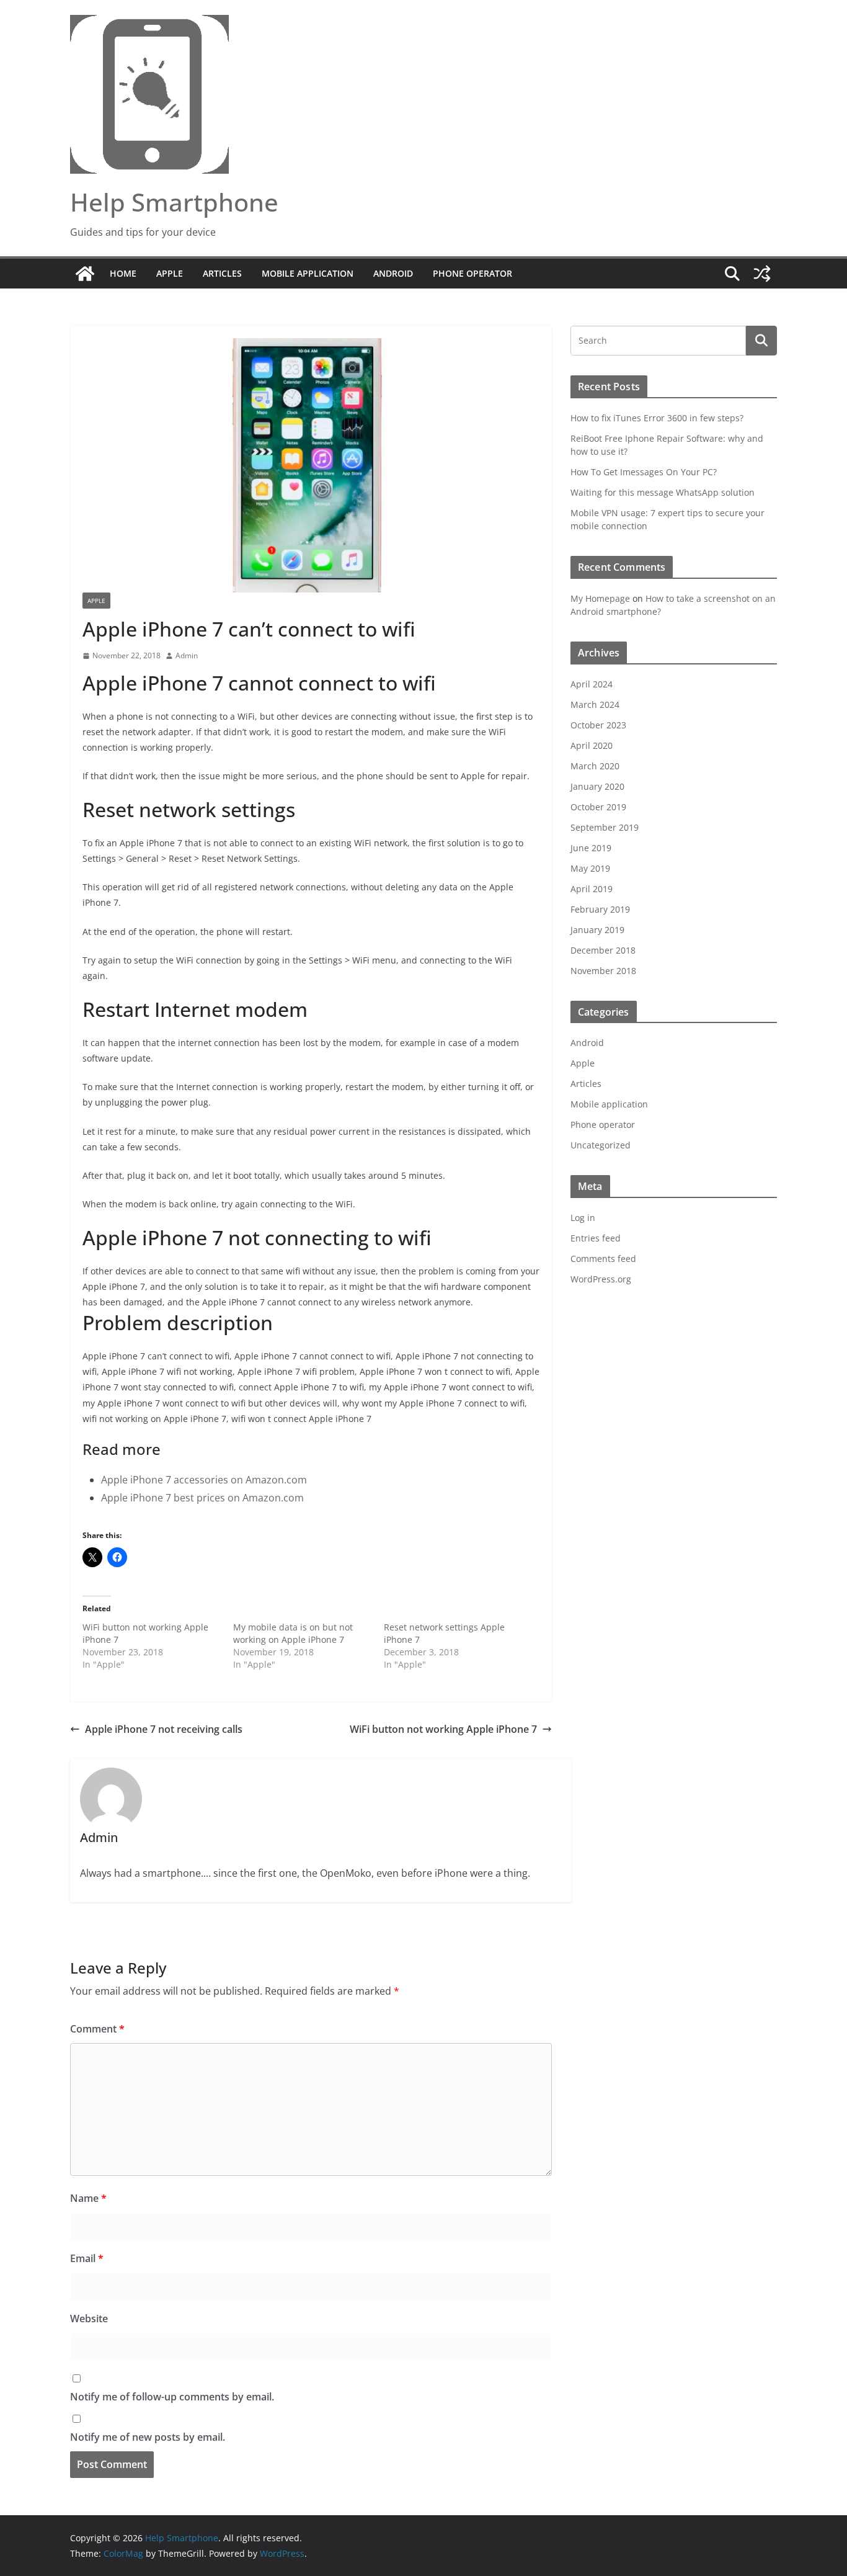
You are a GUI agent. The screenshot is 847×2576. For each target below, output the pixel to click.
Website (89, 2319)
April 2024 (592, 684)
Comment (97, 2029)
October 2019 (598, 807)
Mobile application (308, 273)
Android (393, 273)
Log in (583, 1218)
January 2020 (597, 786)
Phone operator (472, 273)
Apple (170, 273)
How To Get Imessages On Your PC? (644, 472)
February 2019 (600, 909)
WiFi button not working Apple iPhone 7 (443, 1729)
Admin (187, 655)
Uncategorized (601, 1145)
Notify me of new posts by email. (148, 2437)
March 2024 (595, 704)
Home (123, 273)
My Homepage (600, 598)
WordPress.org (601, 1279)
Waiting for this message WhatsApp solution (663, 492)
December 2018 (603, 950)
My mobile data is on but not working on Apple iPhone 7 (293, 1633)
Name (88, 2198)
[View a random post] (762, 274)
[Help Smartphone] (85, 274)
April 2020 (592, 745)
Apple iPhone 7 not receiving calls (164, 1729)
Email (87, 2258)
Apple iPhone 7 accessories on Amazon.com (204, 1480)
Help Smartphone (174, 202)
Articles (222, 273)
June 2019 (591, 848)
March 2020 (595, 766)
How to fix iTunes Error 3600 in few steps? (657, 418)
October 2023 (598, 725)
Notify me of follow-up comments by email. (172, 2397)
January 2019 (597, 930)
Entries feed (596, 1238)
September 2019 (605, 827)
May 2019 (590, 868)
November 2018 (603, 971)
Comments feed (603, 1259)
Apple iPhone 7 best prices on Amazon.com (202, 1498)
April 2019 (592, 889)
